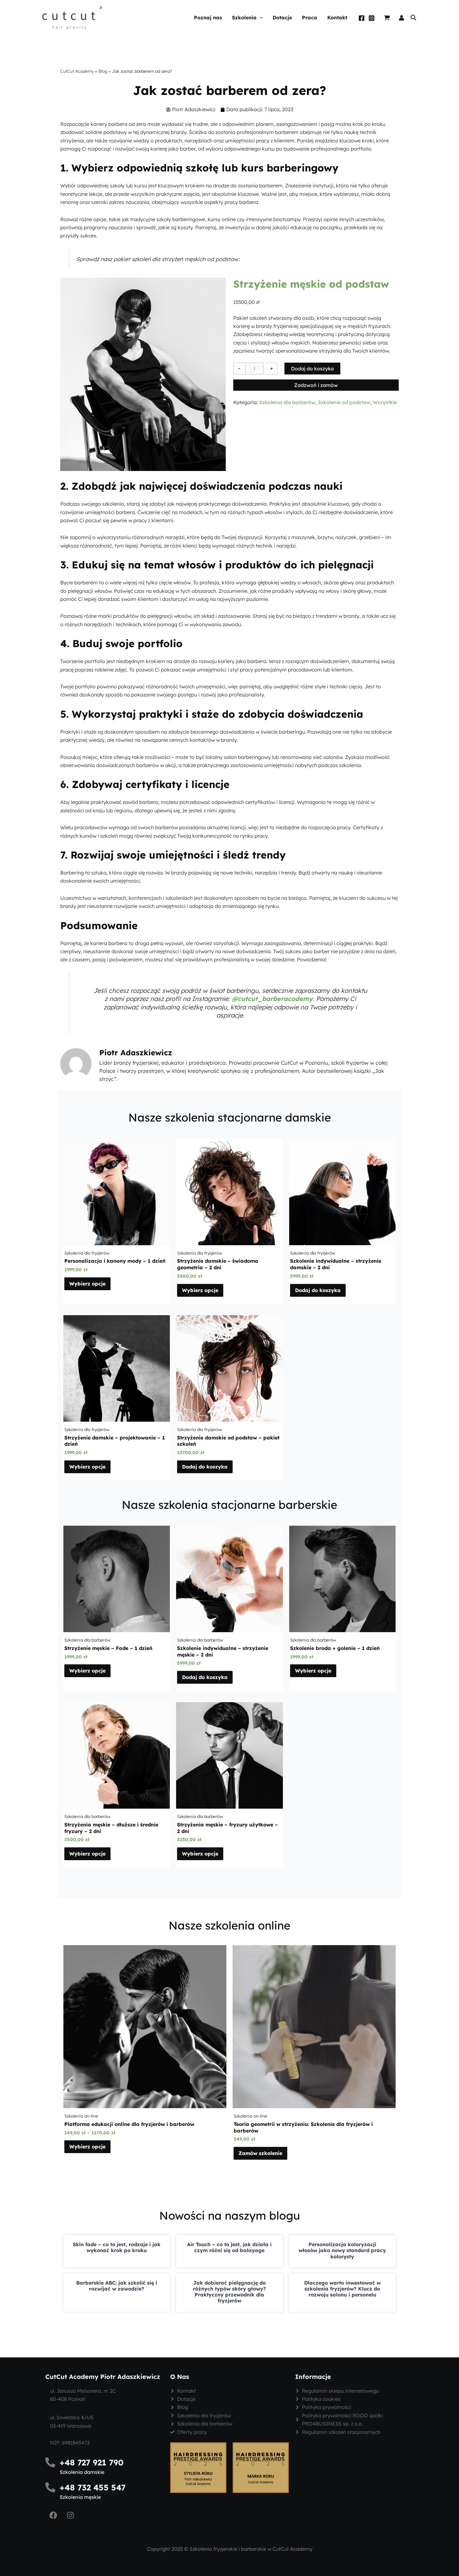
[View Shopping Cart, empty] (387, 18)
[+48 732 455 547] (50, 2487)
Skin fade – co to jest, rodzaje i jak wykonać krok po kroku (117, 2247)
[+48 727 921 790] (50, 2462)
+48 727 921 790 (92, 2462)
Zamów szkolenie (260, 2153)
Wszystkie (385, 402)
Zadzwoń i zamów (316, 385)
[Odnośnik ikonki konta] (402, 18)
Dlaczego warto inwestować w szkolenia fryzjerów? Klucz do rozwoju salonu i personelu (342, 2289)
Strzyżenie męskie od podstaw (311, 284)
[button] (260, 18)
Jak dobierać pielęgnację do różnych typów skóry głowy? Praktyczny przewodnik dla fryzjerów (230, 2292)
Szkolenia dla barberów (287, 402)
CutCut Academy (77, 71)
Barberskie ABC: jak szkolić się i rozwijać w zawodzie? (117, 2286)
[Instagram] (372, 18)
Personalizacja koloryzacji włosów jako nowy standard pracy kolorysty (342, 2250)
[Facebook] (362, 18)
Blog (103, 71)
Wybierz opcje (87, 1284)
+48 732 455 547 (93, 2487)
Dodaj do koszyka (312, 369)
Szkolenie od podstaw (344, 402)
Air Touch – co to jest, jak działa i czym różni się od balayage (229, 2247)
